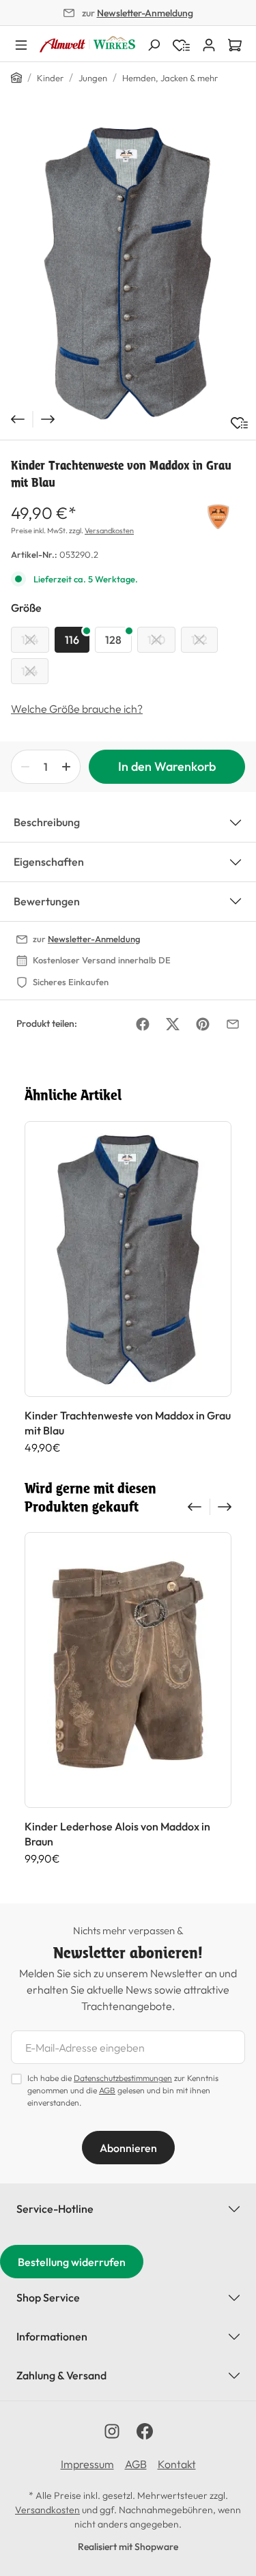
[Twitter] (173, 1024)
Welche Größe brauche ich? (77, 709)
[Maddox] (218, 515)
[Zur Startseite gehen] (87, 44)
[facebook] (145, 2431)
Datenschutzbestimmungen (123, 2078)
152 (199, 640)
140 (156, 640)
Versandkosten (109, 530)
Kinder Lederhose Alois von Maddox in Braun (117, 1834)
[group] (128, 1288)
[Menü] (21, 44)
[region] (128, 273)
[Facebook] (143, 1024)
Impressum (87, 2464)
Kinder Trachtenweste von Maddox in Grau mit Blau (128, 1423)
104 (30, 640)
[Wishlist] (181, 44)
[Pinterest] (203, 1024)
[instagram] (112, 2431)
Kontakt (177, 2464)
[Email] (233, 1024)
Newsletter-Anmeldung (145, 13)
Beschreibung (47, 822)
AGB (107, 2090)
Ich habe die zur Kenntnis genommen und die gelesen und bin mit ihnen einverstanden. (123, 2090)
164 (30, 671)
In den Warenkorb (167, 766)
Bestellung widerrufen (72, 2262)
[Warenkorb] (235, 44)
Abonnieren (128, 2148)
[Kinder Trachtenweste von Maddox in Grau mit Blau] (128, 273)
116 (72, 640)
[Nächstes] (49, 419)
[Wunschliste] (239, 423)
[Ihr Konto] (209, 44)
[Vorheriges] (16, 419)
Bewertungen (47, 901)
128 (113, 640)
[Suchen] (154, 44)
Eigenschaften (49, 862)
